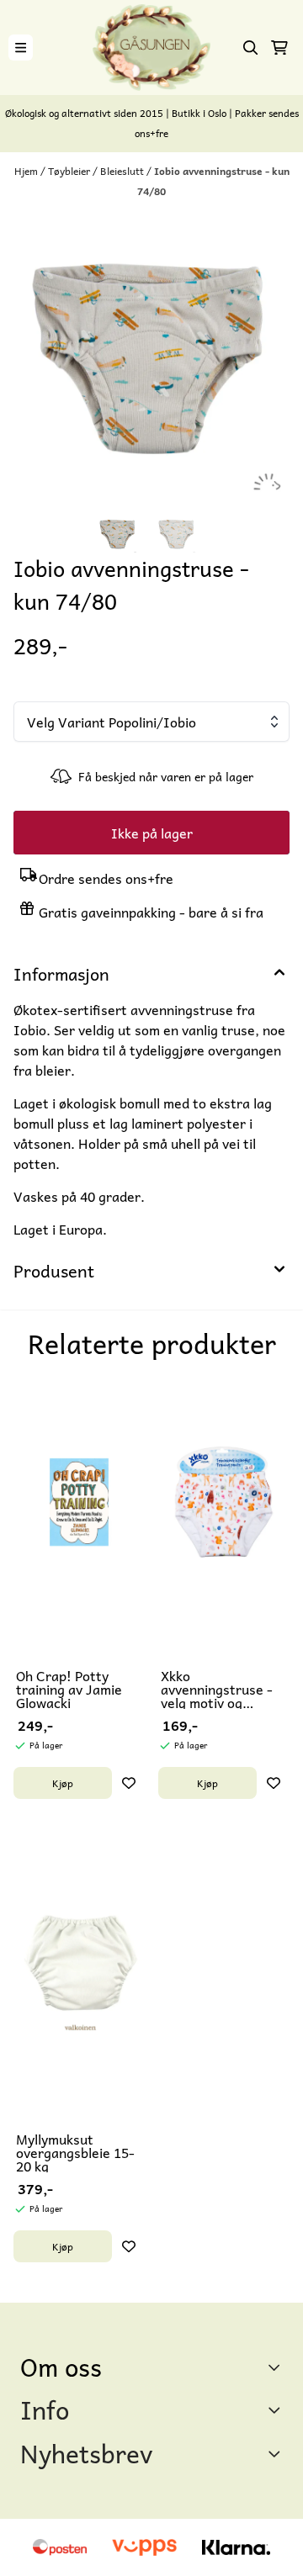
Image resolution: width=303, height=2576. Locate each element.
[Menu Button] (21, 48)
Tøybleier (70, 171)
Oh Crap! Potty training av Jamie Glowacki (69, 1689)
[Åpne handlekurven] (279, 48)
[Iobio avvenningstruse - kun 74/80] (151, 357)
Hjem (27, 171)
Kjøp (63, 1783)
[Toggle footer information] (276, 2367)
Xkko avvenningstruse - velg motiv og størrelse (217, 1689)
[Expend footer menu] (276, 2409)
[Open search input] (251, 48)
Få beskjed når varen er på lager (166, 776)
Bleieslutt (123, 171)
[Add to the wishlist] (129, 1783)
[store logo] (151, 48)
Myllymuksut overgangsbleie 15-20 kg (75, 2152)
